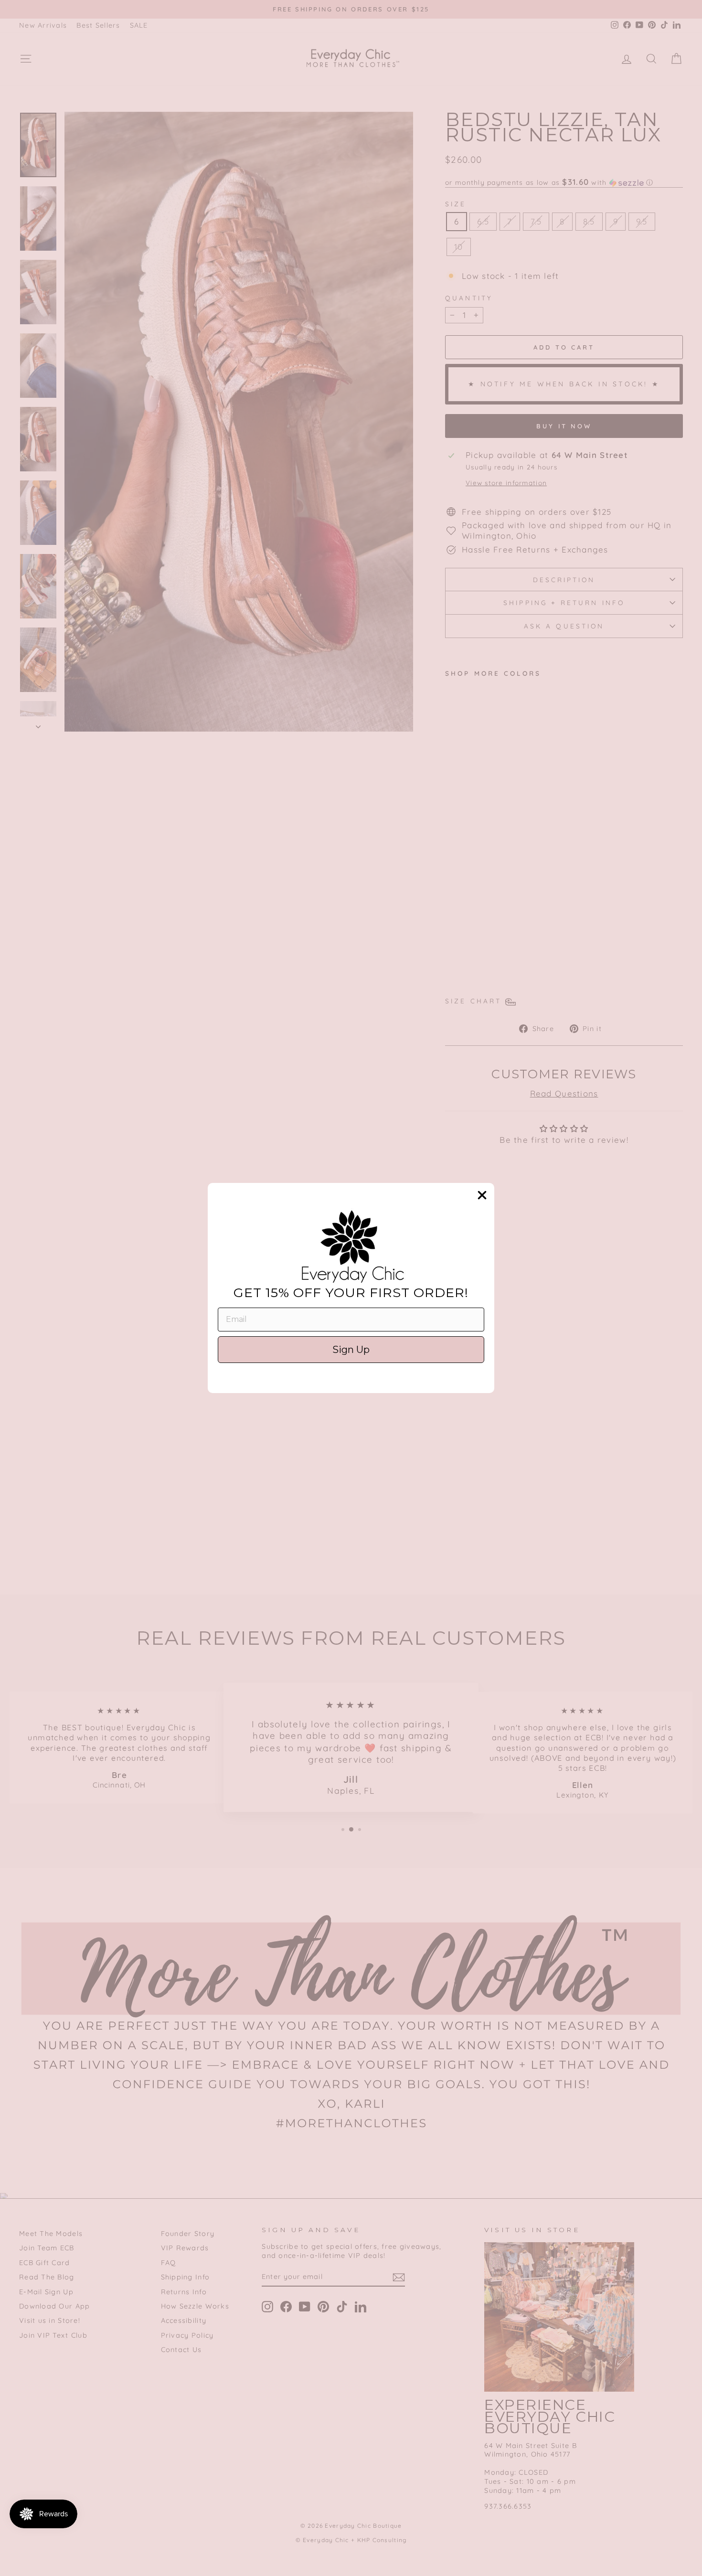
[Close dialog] (482, 1195)
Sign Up (351, 1350)
